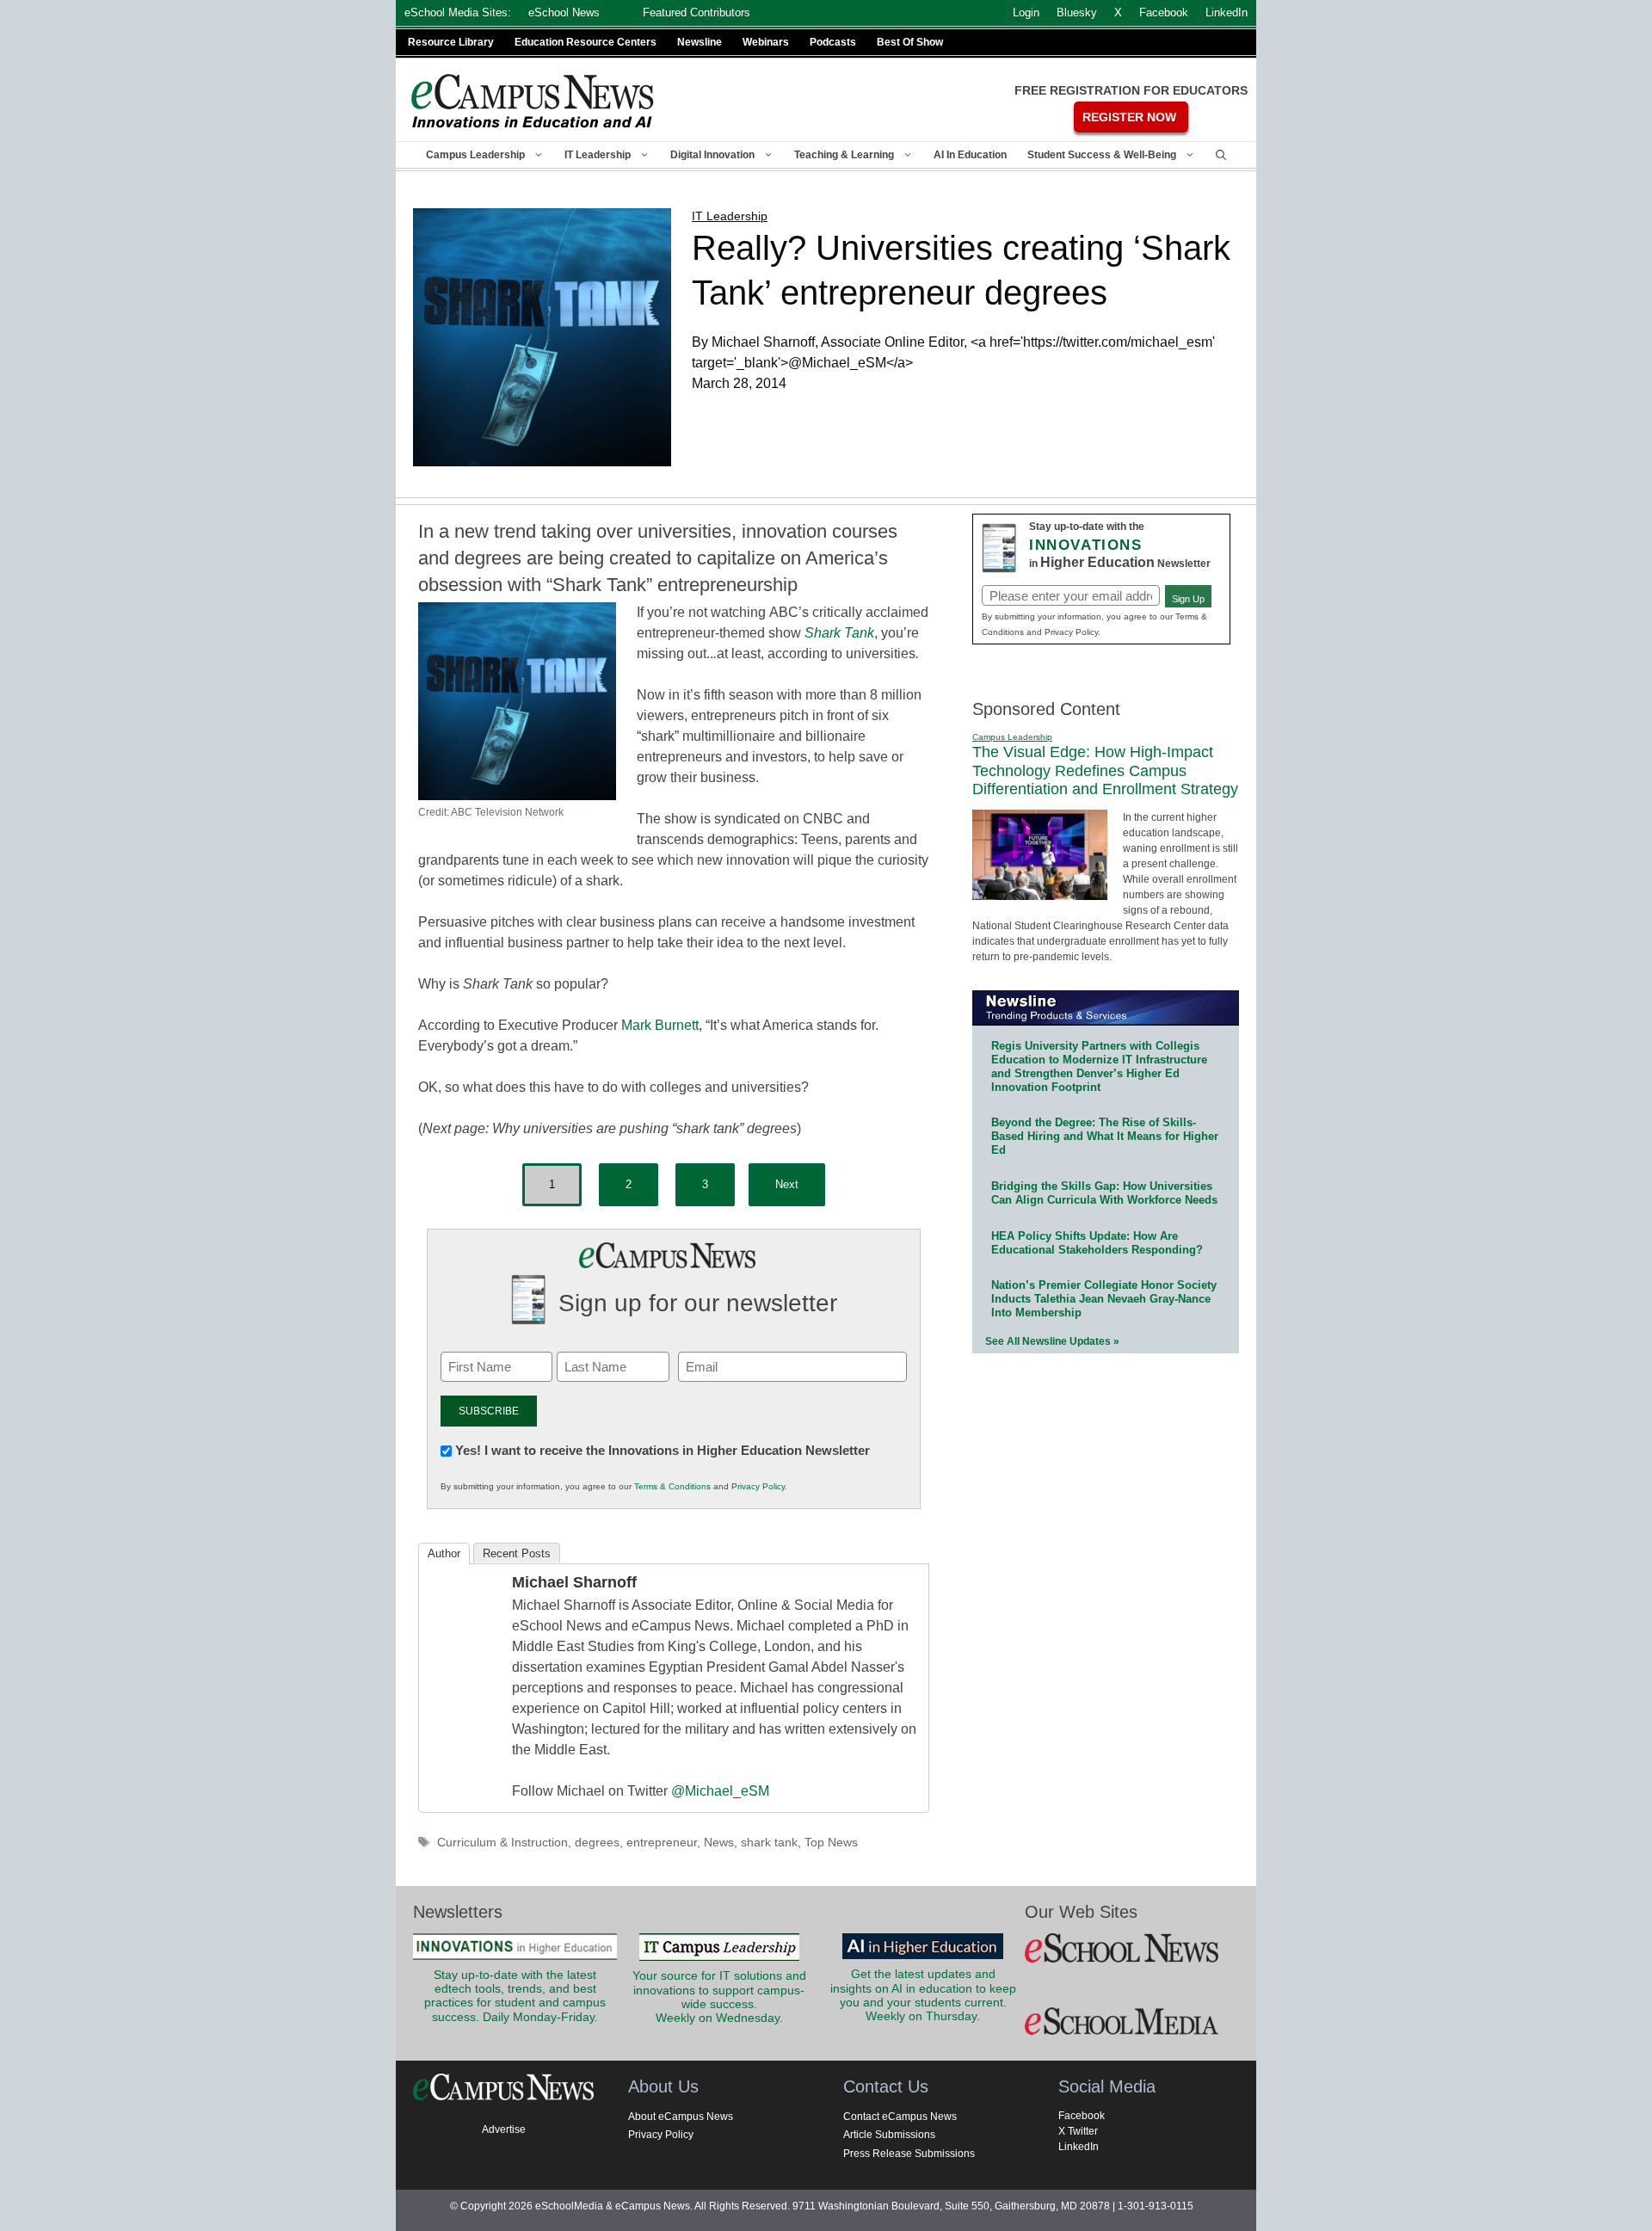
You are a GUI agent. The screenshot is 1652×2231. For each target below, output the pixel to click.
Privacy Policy (758, 1486)
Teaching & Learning (844, 155)
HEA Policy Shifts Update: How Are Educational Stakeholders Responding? (1097, 1243)
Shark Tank (839, 633)
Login (1026, 12)
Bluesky (1077, 12)
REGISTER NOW (1129, 117)
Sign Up (1188, 599)
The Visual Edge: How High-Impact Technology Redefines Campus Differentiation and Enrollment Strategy (1105, 770)
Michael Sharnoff (574, 1582)
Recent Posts (517, 1553)
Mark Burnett (660, 1025)
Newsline (700, 42)
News (719, 1843)
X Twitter (1078, 2131)
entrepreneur (662, 1843)
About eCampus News (681, 2117)
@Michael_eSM (720, 1791)
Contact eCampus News (900, 2117)
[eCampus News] (533, 101)
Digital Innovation (712, 155)
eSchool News (564, 12)
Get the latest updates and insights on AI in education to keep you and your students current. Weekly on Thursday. (923, 1995)
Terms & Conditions (672, 1486)
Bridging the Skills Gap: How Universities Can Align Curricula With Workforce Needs (1104, 1193)
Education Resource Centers (586, 42)
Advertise (504, 2129)
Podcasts (833, 42)
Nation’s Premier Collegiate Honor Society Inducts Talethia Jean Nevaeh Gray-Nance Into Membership (1104, 1299)
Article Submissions (889, 2135)
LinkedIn (1079, 2147)
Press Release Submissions (909, 2154)
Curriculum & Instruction (502, 1843)
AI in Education (970, 155)
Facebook (1082, 2116)
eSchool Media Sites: (458, 12)
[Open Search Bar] (1221, 155)
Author (444, 1553)
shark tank (769, 1843)
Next (787, 1184)
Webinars (766, 42)
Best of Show (910, 42)
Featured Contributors (697, 12)
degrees (597, 1843)
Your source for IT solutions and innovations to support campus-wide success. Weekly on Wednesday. (719, 1997)
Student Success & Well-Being (1102, 155)
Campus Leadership (475, 155)
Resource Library (451, 42)
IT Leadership (598, 155)
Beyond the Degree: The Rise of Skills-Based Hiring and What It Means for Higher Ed (1105, 1136)
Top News (831, 1843)
